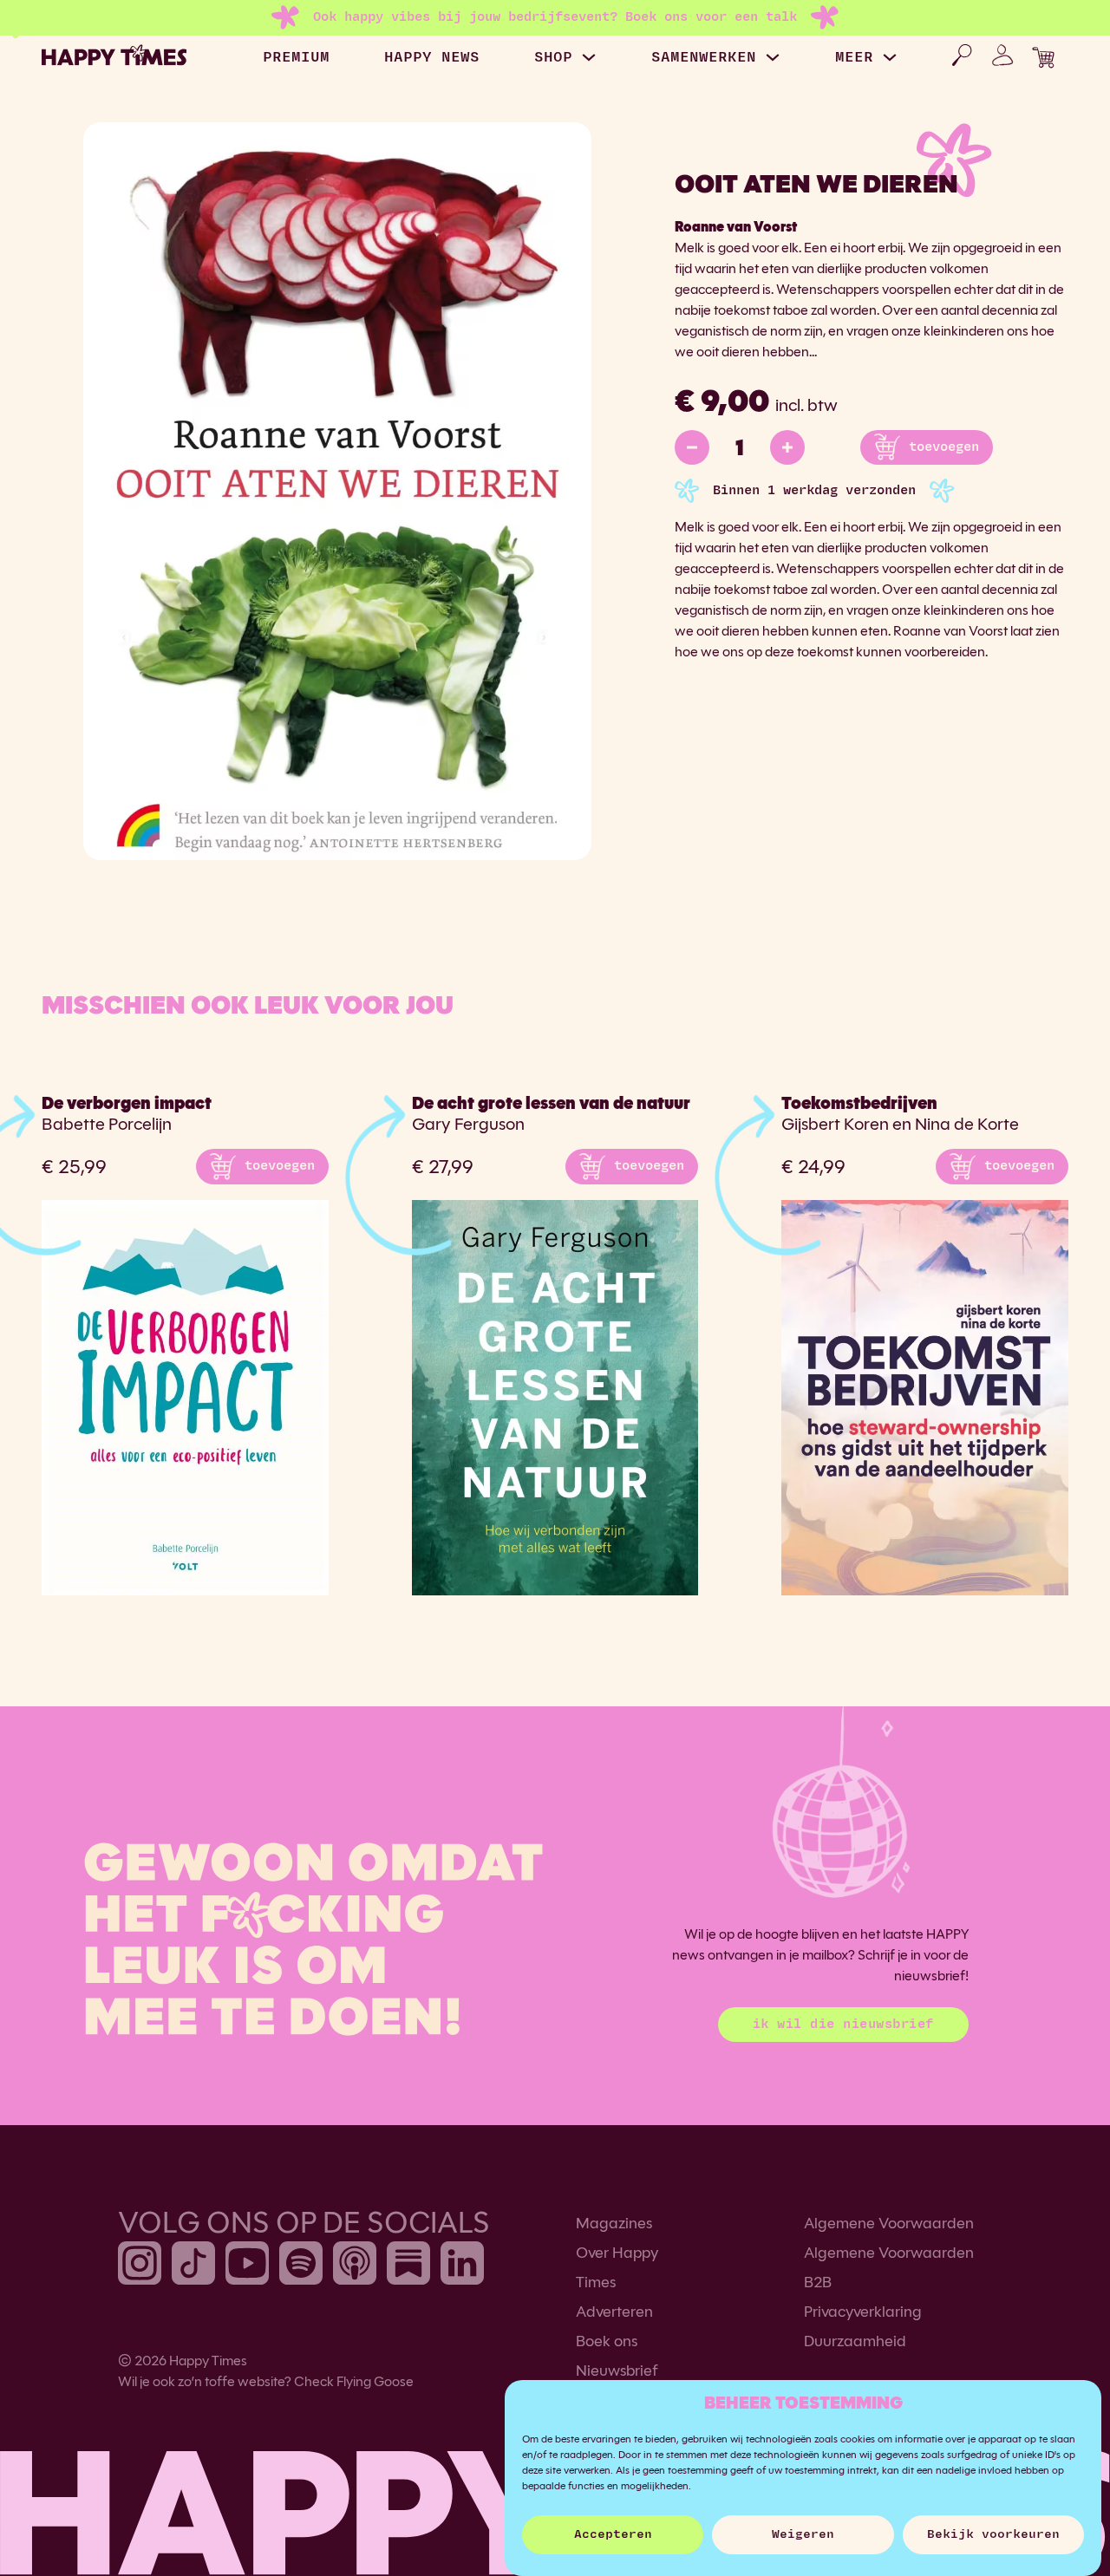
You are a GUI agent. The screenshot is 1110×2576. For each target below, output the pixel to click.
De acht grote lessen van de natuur (551, 1103)
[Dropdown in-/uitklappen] (589, 57)
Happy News (432, 57)
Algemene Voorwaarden (889, 2223)
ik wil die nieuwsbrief (843, 2024)
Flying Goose (375, 2381)
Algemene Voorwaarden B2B (889, 2267)
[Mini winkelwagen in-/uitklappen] (1043, 58)
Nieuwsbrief (617, 2371)
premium (296, 57)
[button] (262, 1167)
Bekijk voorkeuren (993, 2535)
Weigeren (803, 2535)
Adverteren (614, 2312)
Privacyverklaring (863, 2312)
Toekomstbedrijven (859, 1103)
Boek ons (607, 2341)
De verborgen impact (127, 1103)
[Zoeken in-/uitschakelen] (962, 55)
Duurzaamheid (855, 2341)
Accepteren (613, 2535)
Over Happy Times (617, 2267)
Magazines (614, 2223)
